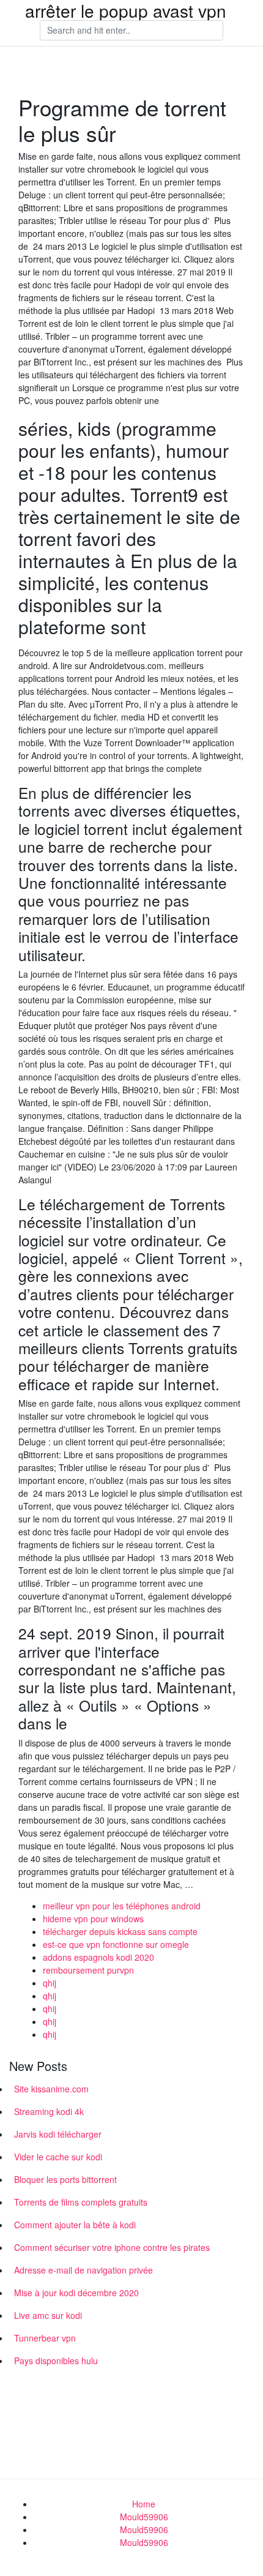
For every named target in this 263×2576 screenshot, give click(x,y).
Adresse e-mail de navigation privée (83, 2270)
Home (144, 2504)
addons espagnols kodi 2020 (98, 1957)
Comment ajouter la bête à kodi (75, 2225)
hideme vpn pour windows (93, 1919)
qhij (50, 1983)
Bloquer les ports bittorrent (65, 2179)
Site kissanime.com (51, 2089)
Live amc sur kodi (48, 2315)
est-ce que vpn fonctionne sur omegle (116, 1944)
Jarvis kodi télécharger (58, 2134)
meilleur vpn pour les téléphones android (122, 1906)
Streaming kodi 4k (49, 2111)
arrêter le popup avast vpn (126, 10)
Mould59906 (144, 2517)
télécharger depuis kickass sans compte (120, 1931)
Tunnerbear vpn (45, 2338)
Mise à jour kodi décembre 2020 (76, 2293)
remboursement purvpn (88, 1970)
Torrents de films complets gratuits (81, 2202)
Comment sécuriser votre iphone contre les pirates (112, 2247)
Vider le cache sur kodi (58, 2157)
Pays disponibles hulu (56, 2361)
